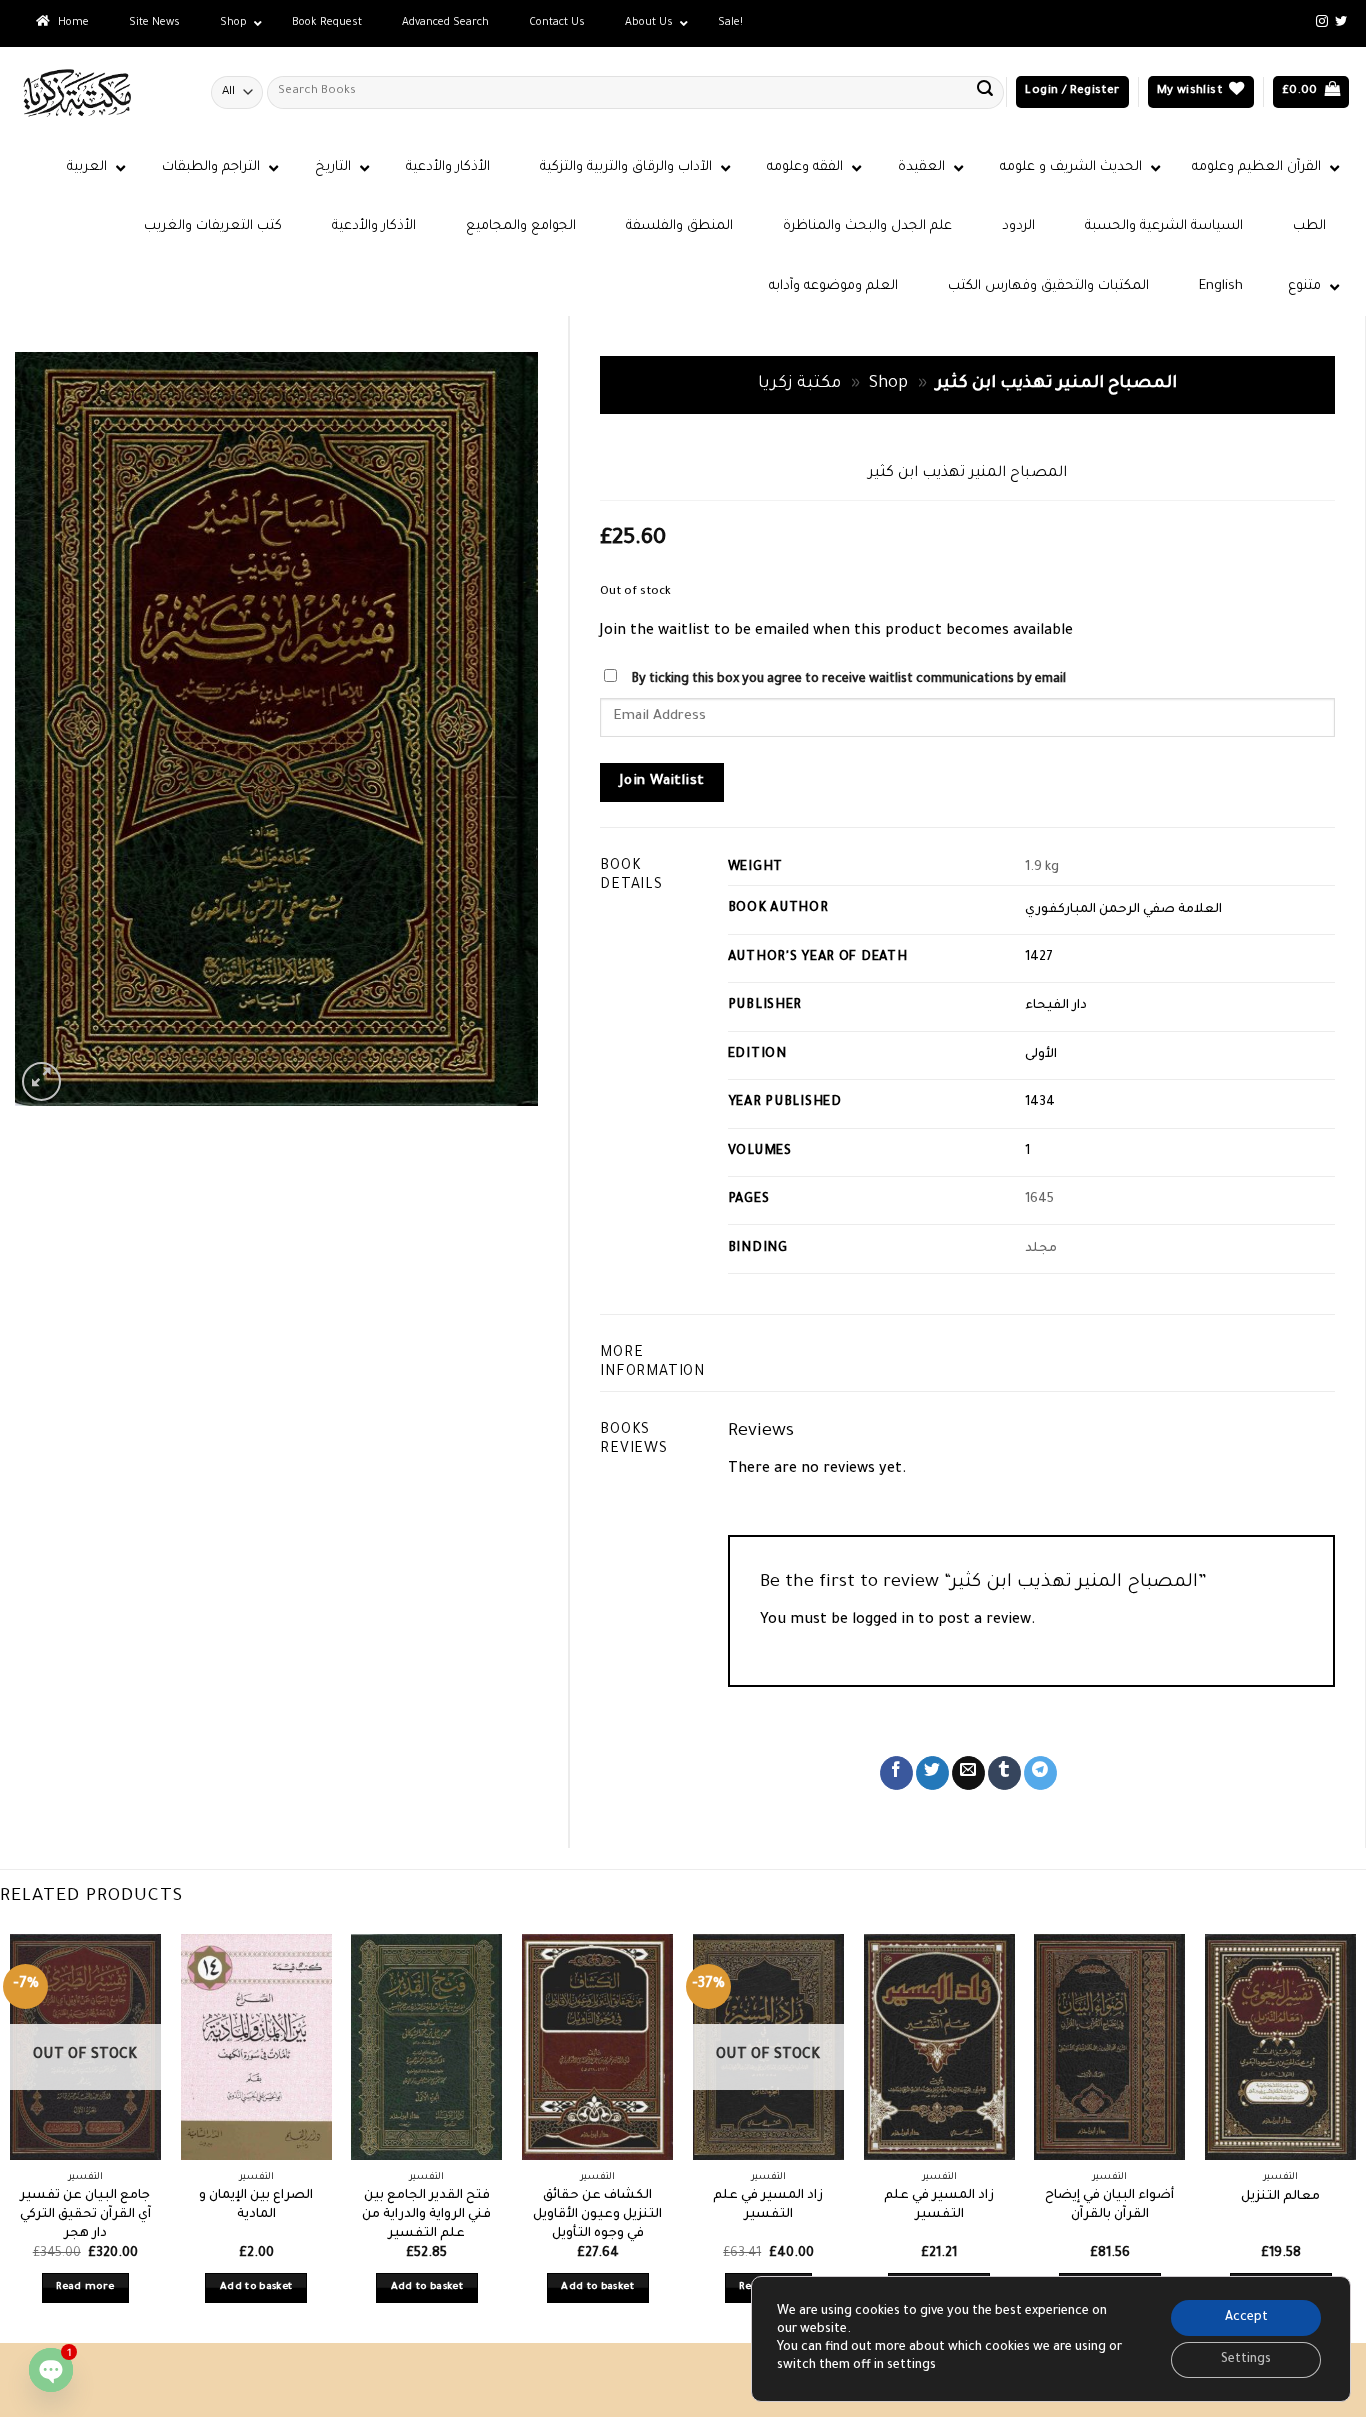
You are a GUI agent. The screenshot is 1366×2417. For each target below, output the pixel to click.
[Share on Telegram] (1040, 1773)
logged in (883, 1621)
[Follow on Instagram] (1322, 22)
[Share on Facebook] (896, 1773)
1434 (1040, 1103)
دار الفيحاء (1056, 1006)
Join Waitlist (662, 782)
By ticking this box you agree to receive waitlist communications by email (848, 680)
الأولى (1041, 1055)
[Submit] (985, 92)
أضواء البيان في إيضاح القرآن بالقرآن (1109, 2205)
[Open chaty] (51, 2370)
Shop (888, 384)
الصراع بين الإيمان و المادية (256, 2205)
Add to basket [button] (256, 2287)
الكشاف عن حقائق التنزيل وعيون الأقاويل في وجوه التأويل (597, 2214)
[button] (1072, 92)
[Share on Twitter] (932, 1773)
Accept (1246, 2318)
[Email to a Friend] (968, 1773)
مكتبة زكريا (799, 384)
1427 (1039, 958)
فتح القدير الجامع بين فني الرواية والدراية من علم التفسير (426, 2214)
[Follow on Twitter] (1341, 22)
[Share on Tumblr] (1004, 1773)
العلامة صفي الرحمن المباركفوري (1123, 910)
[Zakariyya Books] (98, 92)
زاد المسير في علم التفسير (768, 2205)
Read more (85, 2287)
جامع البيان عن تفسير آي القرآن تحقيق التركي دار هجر (85, 2214)
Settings (1246, 2360)
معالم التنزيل (1280, 2197)
